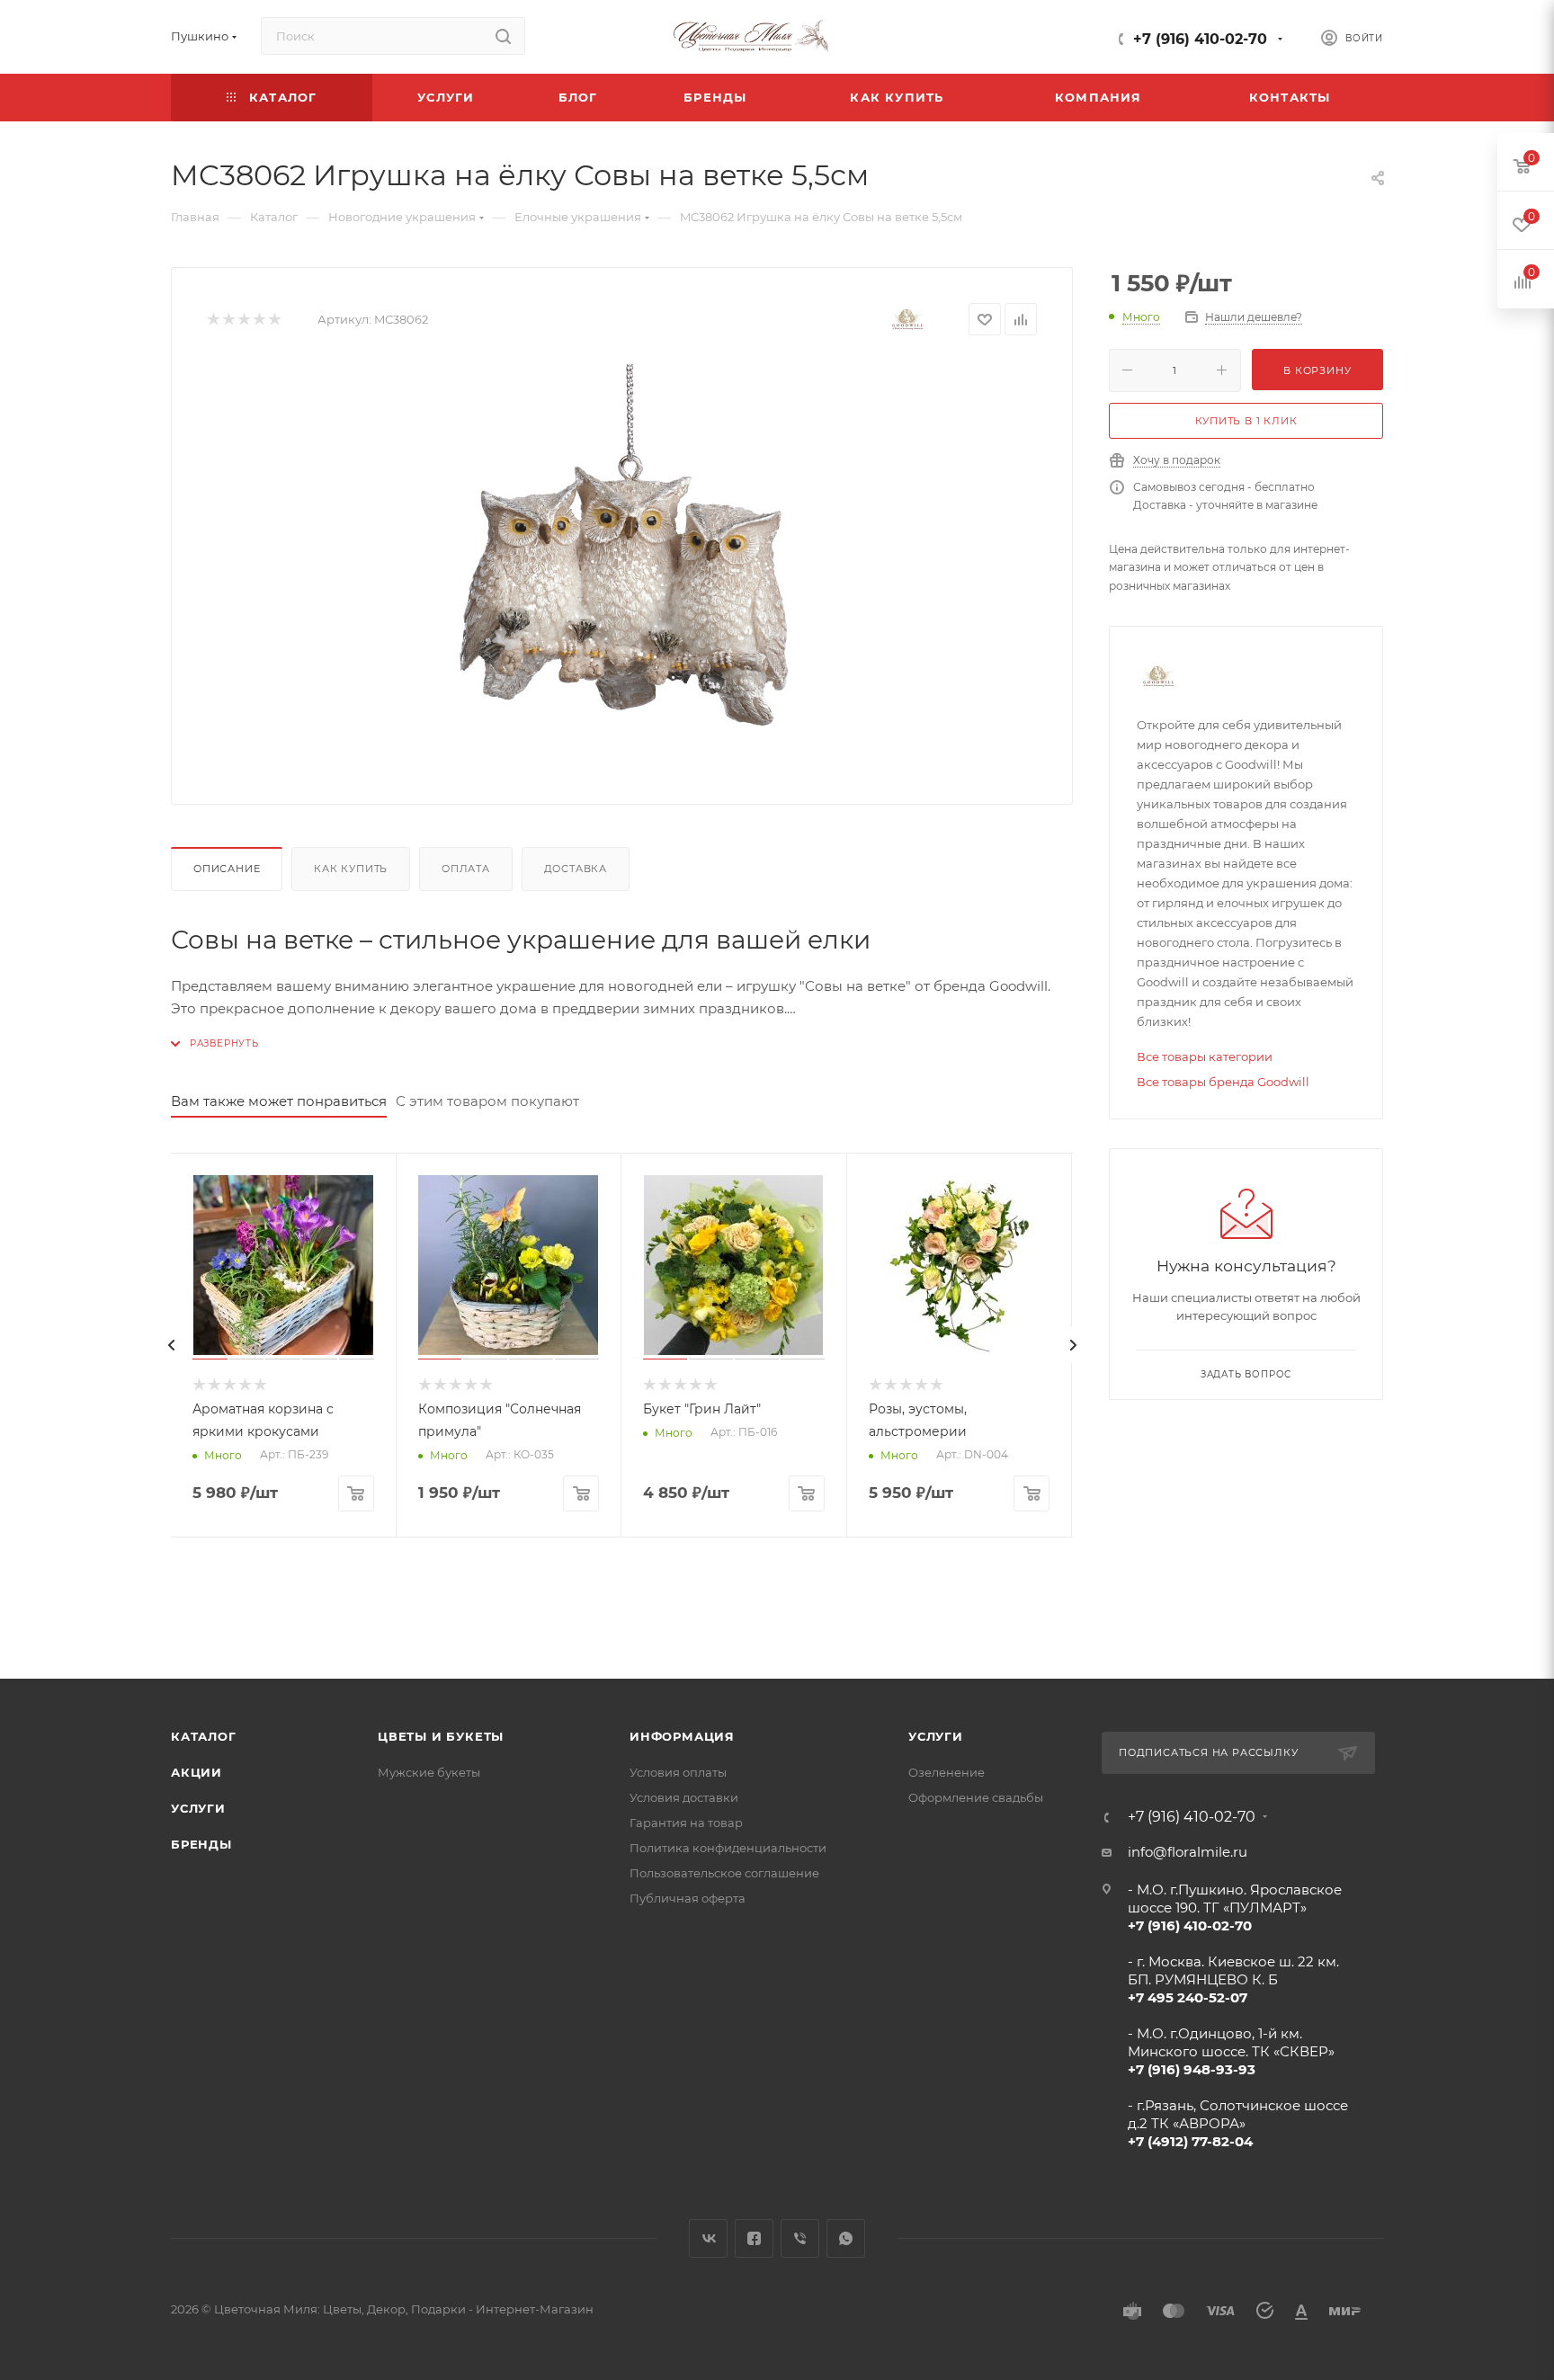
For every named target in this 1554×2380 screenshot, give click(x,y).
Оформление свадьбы (976, 1797)
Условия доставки (684, 1797)
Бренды (201, 1844)
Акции (196, 1772)
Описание (227, 869)
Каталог (204, 1736)
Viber (800, 2238)
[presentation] (171, 1345)
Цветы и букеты (441, 1736)
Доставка (576, 869)
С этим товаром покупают (487, 1101)
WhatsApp (846, 2238)
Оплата (466, 869)
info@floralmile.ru (1188, 1852)
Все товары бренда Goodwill (1223, 1082)
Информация (682, 1736)
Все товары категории (1205, 1056)
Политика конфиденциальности (728, 1848)
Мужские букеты (429, 1772)
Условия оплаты (678, 1772)
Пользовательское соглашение (724, 1873)
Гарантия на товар (686, 1823)
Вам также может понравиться (279, 1101)
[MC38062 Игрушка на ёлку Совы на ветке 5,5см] (622, 566)
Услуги (198, 1808)
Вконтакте (708, 2238)
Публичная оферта (688, 1898)
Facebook (754, 2238)
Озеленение (947, 1772)
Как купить (351, 869)
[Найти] (503, 36)
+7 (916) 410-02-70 (1200, 39)
